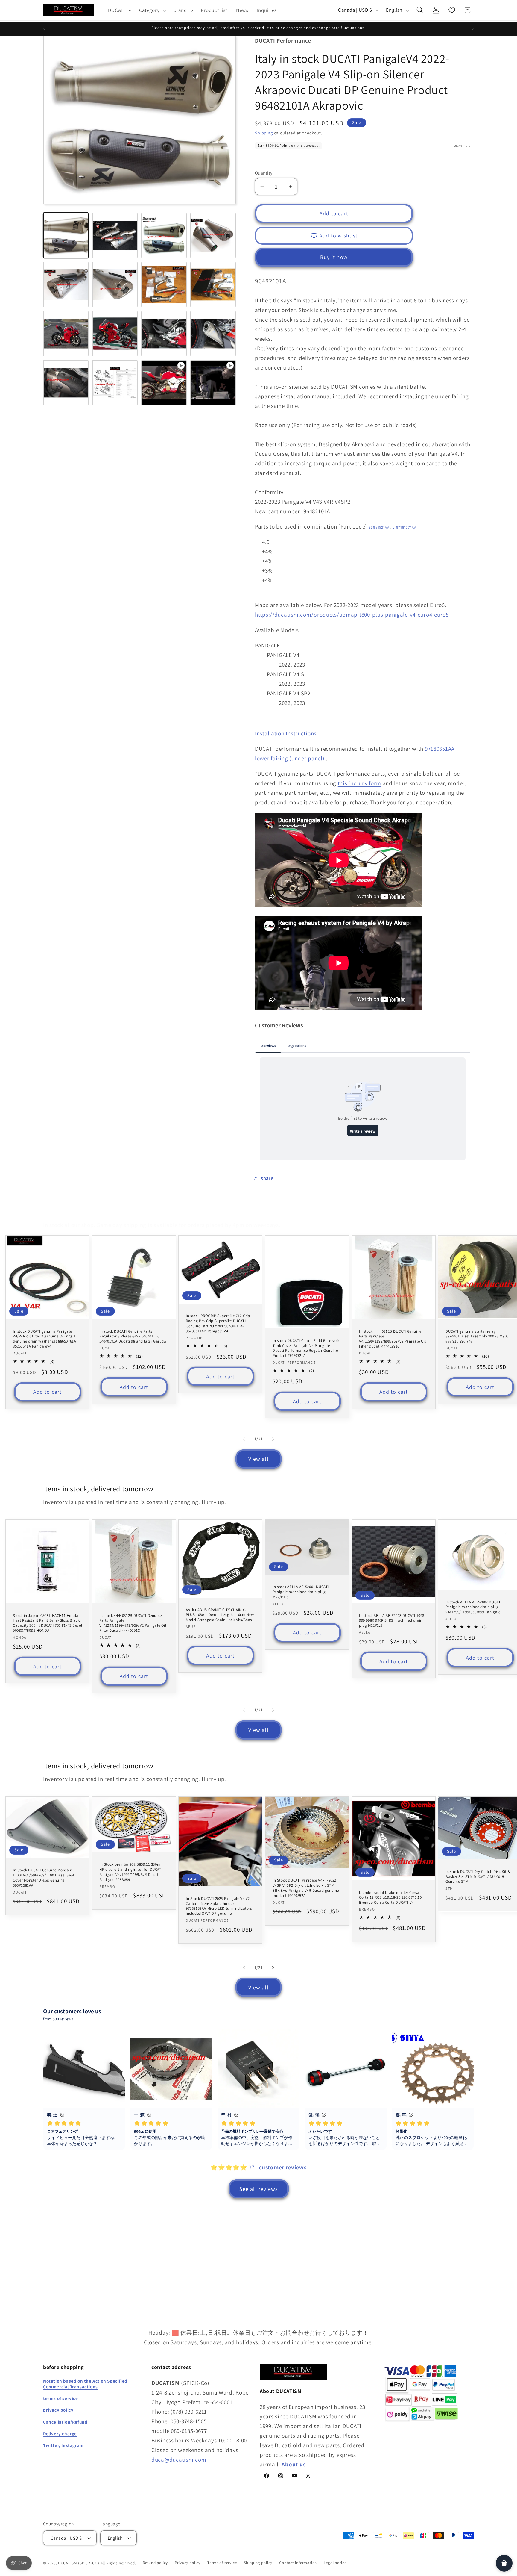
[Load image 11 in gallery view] (164, 334)
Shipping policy (258, 2563)
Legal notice (335, 2563)
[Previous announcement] (44, 29)
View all (258, 1459)
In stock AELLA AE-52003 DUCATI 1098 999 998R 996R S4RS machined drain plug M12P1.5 (392, 1621)
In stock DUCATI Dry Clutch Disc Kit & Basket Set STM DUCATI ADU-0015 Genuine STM (478, 1877)
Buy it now (334, 257)
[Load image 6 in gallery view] (115, 284)
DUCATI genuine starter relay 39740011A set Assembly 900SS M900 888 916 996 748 (477, 1336)
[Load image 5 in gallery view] (66, 284)
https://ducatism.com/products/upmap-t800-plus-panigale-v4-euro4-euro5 (352, 615)
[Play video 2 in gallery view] (213, 383)
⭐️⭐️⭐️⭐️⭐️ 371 (258, 2167)
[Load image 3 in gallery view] (164, 235)
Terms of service (222, 2563)
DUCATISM (68, 2563)
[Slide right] (273, 1439)
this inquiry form (359, 783)
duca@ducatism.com (179, 2459)
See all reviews (259, 2189)
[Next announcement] (473, 29)
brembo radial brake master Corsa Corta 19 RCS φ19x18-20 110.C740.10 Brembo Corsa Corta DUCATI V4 (390, 1898)
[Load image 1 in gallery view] (66, 235)
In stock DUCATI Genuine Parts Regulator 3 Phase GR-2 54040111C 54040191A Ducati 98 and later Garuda (133, 1336)
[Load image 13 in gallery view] (66, 383)
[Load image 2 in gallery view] (115, 235)
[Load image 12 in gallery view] (213, 334)
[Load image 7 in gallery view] (164, 284)
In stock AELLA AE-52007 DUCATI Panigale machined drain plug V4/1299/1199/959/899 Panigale (474, 1607)
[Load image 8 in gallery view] (213, 284)
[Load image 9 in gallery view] (66, 334)
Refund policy (155, 2563)
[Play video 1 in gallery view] (164, 383)
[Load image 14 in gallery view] (115, 383)
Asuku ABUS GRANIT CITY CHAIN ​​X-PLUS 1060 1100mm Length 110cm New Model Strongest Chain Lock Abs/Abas (220, 1615)
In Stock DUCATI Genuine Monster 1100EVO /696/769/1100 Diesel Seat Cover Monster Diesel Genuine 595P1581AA (44, 1878)
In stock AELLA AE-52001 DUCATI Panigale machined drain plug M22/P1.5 (301, 1592)
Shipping (264, 133)
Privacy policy (188, 2563)
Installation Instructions (286, 733)
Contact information (298, 2563)
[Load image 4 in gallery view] (213, 235)
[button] (119, 10)
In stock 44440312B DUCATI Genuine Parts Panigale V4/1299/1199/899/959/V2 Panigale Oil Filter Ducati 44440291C (393, 1339)
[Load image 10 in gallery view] (115, 334)
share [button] (267, 1178)
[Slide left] (244, 1439)
